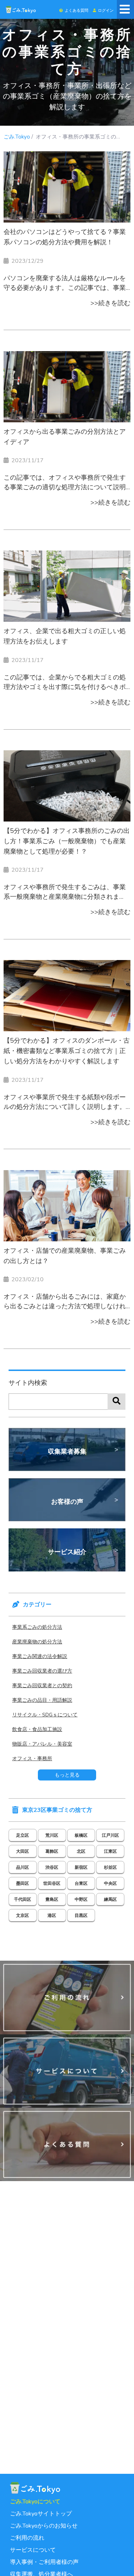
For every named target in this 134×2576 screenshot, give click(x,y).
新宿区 (81, 1867)
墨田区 (23, 1883)
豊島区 (52, 1899)
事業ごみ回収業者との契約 (42, 1686)
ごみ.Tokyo (17, 137)
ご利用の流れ (27, 2538)
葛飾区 (52, 1851)
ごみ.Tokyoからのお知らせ (44, 2526)
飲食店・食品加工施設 (37, 1729)
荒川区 (52, 1835)
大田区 (23, 1851)
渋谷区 (52, 1867)
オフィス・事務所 (32, 1759)
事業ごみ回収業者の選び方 (42, 1671)
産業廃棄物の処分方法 (37, 1642)
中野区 (81, 1899)
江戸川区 (110, 1835)
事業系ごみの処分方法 (37, 1627)
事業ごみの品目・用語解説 (42, 1700)
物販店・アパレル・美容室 (42, 1744)
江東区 (110, 1851)
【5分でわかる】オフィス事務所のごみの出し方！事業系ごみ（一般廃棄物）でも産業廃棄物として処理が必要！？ (67, 841)
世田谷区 (52, 1883)
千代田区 (23, 1899)
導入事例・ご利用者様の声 (44, 2562)
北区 (81, 1851)
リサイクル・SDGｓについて (45, 1715)
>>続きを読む (110, 303)
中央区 (110, 1883)
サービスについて (33, 2550)
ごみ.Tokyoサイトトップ (41, 2514)
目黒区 (81, 1915)
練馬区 (110, 1899)
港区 (52, 1915)
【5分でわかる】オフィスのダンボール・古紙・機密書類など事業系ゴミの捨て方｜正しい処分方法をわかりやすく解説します (67, 1051)
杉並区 (110, 1867)
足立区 (23, 1835)
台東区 (81, 1883)
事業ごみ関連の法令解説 (40, 1656)
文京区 (23, 1915)
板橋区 (81, 1835)
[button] (74, 9)
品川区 (23, 1867)
